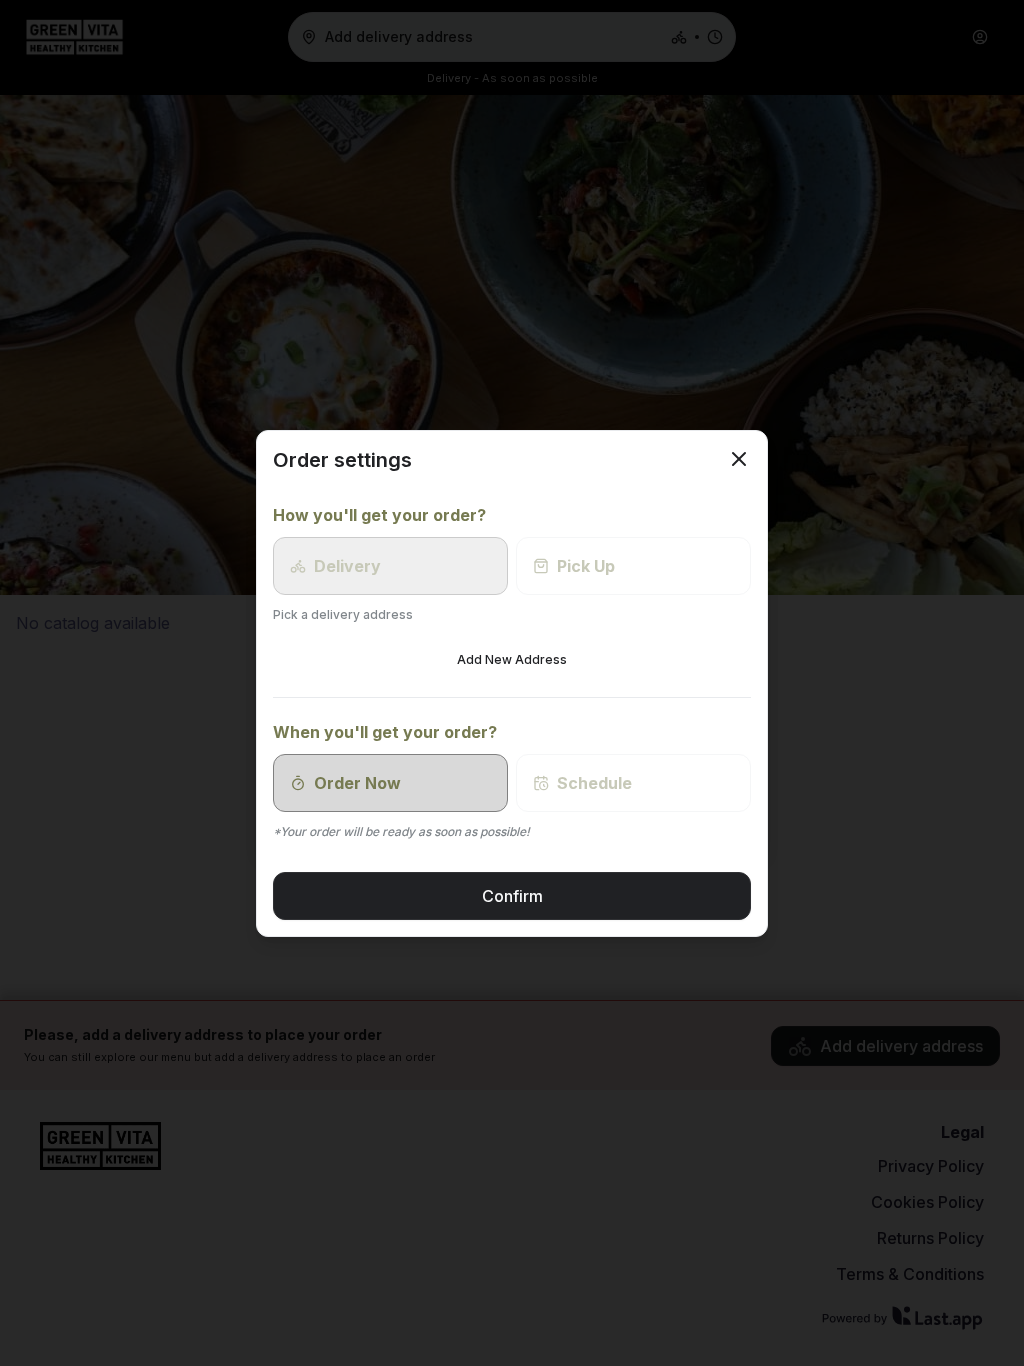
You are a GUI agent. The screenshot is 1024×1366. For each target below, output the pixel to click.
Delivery (347, 566)
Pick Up (586, 566)
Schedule (594, 783)
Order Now (357, 783)
